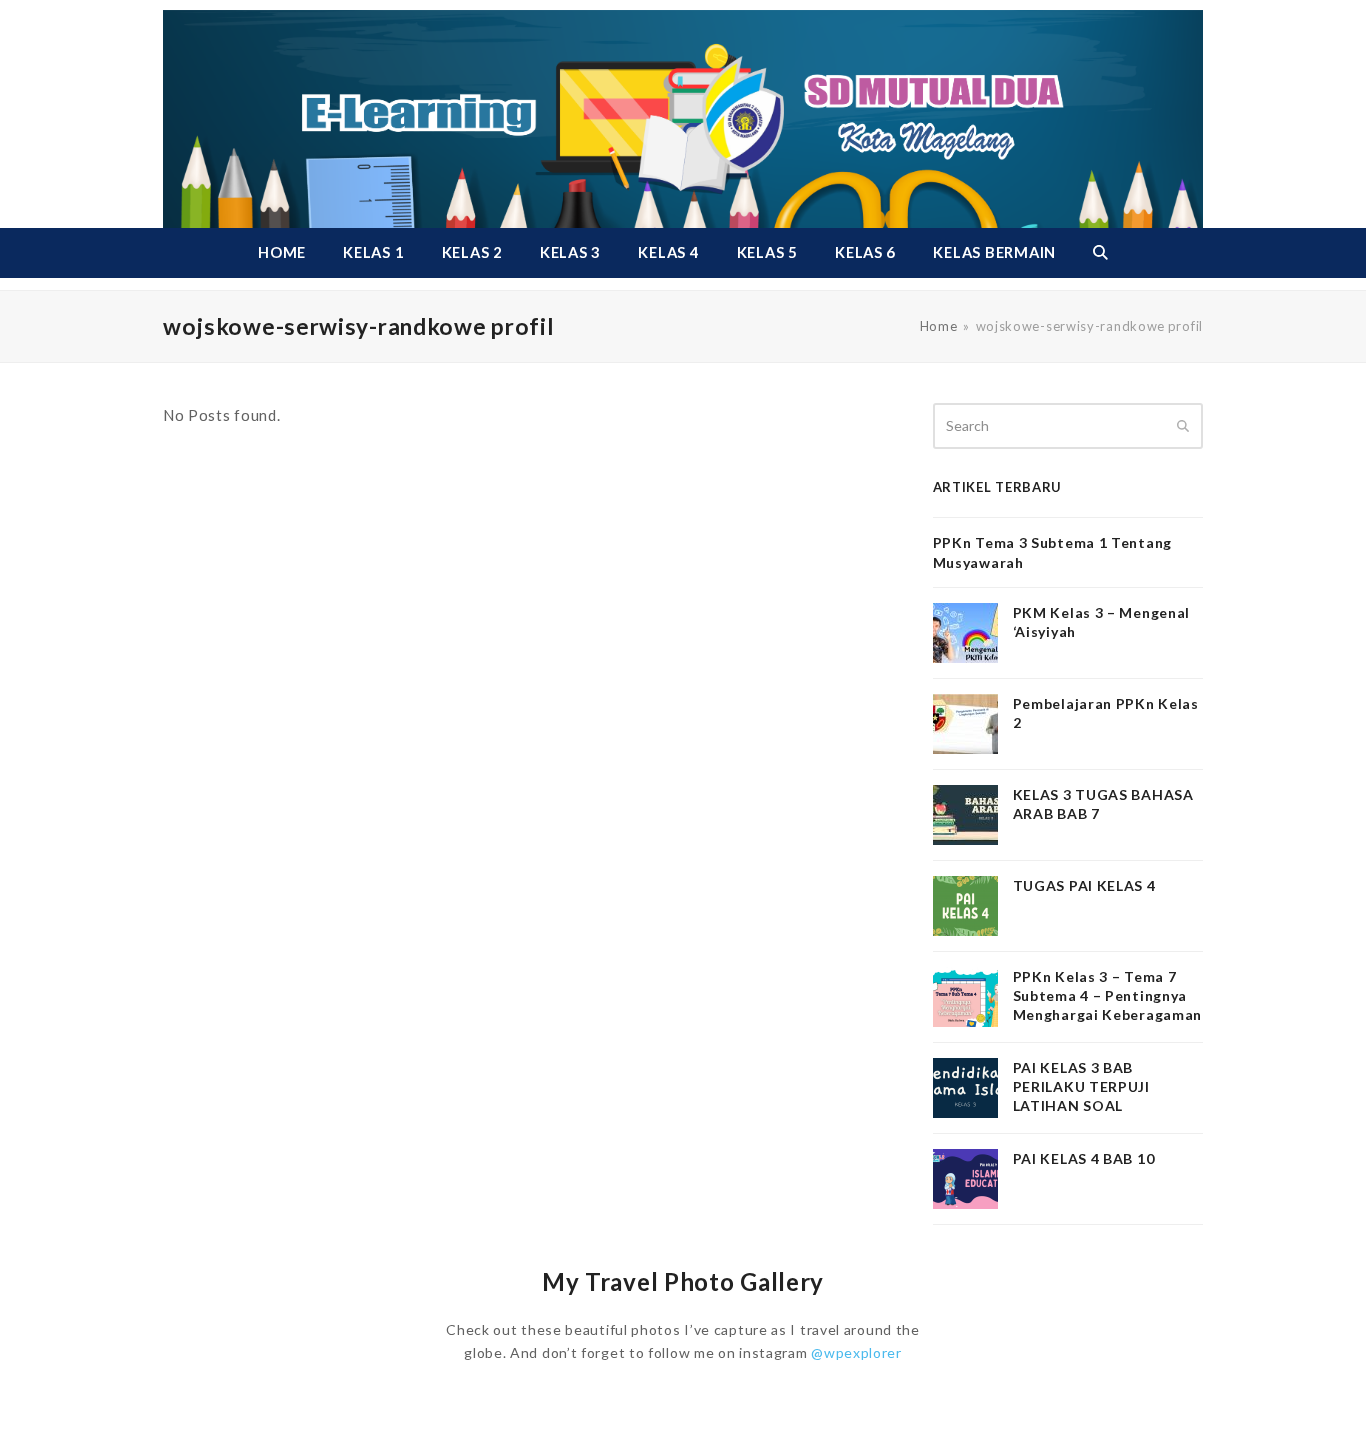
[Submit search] (1183, 426)
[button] (1100, 253)
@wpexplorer (856, 1352)
